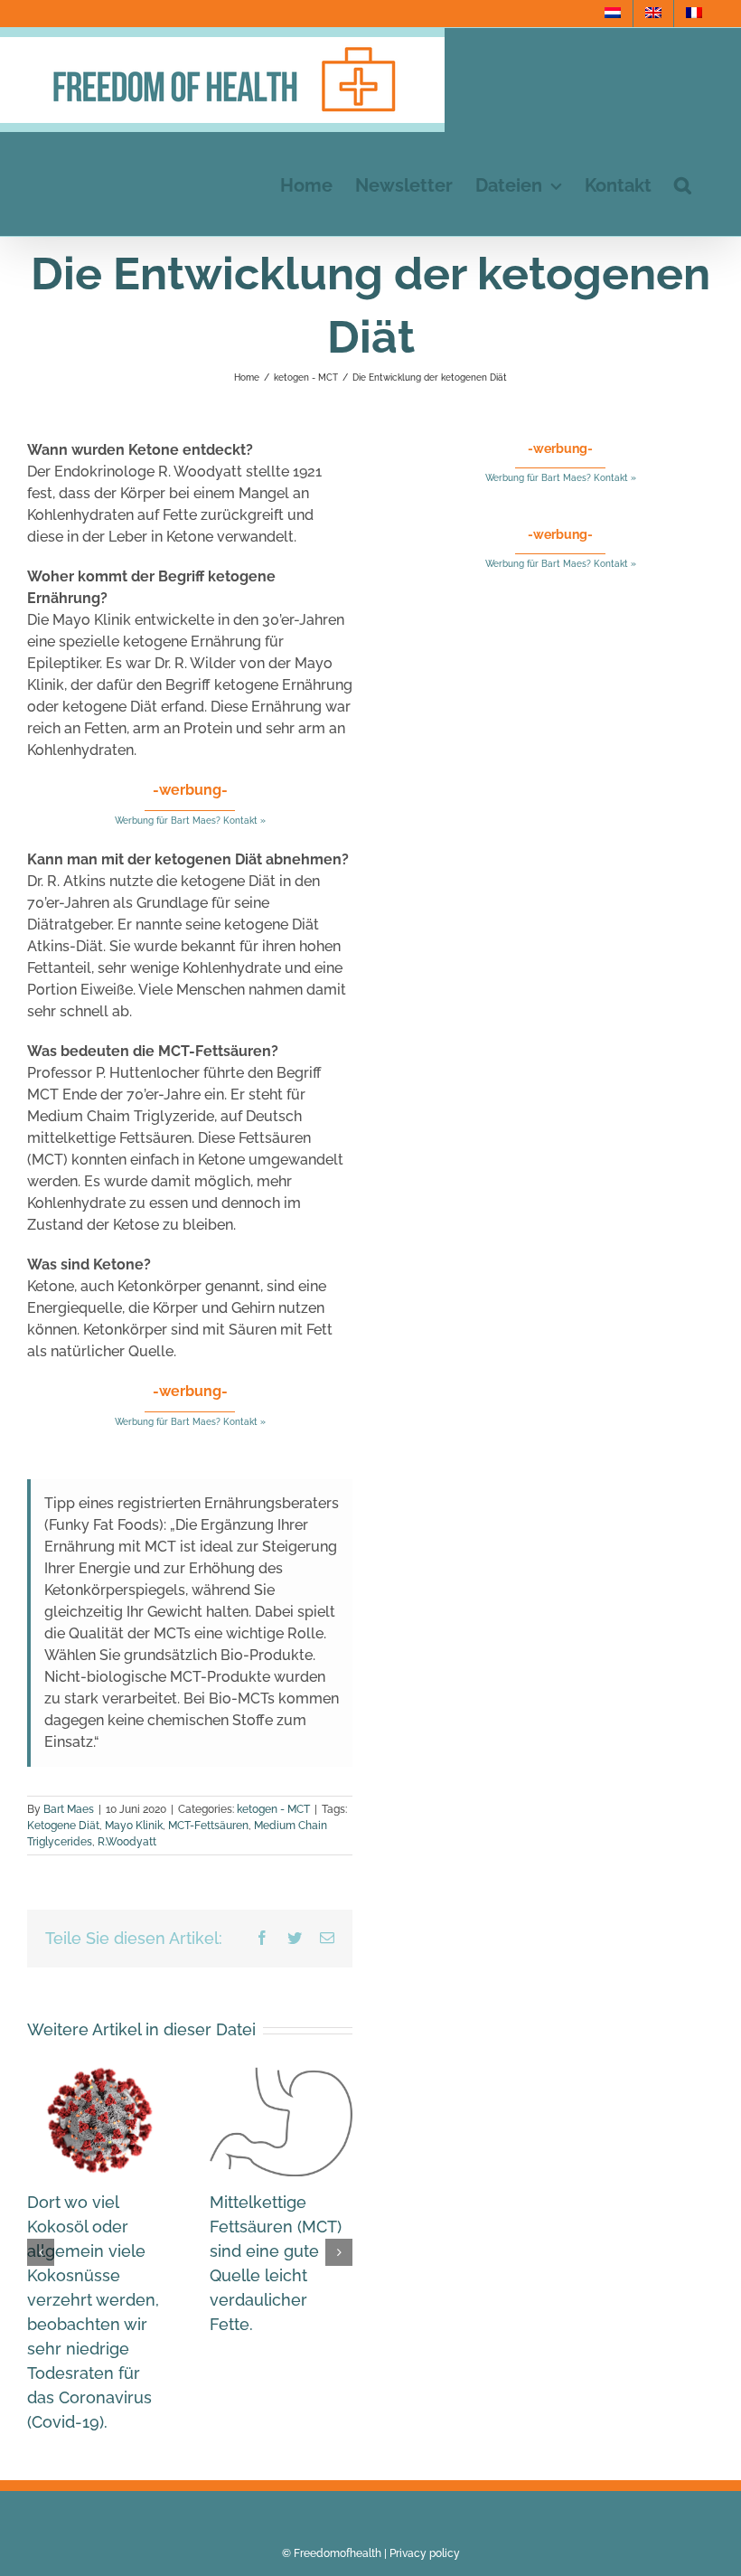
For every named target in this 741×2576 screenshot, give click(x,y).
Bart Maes (69, 1809)
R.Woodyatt (127, 1842)
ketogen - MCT (273, 1809)
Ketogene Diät (63, 1826)
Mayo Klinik (134, 1826)
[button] (683, 184)
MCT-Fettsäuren (208, 1826)
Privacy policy (425, 2553)
